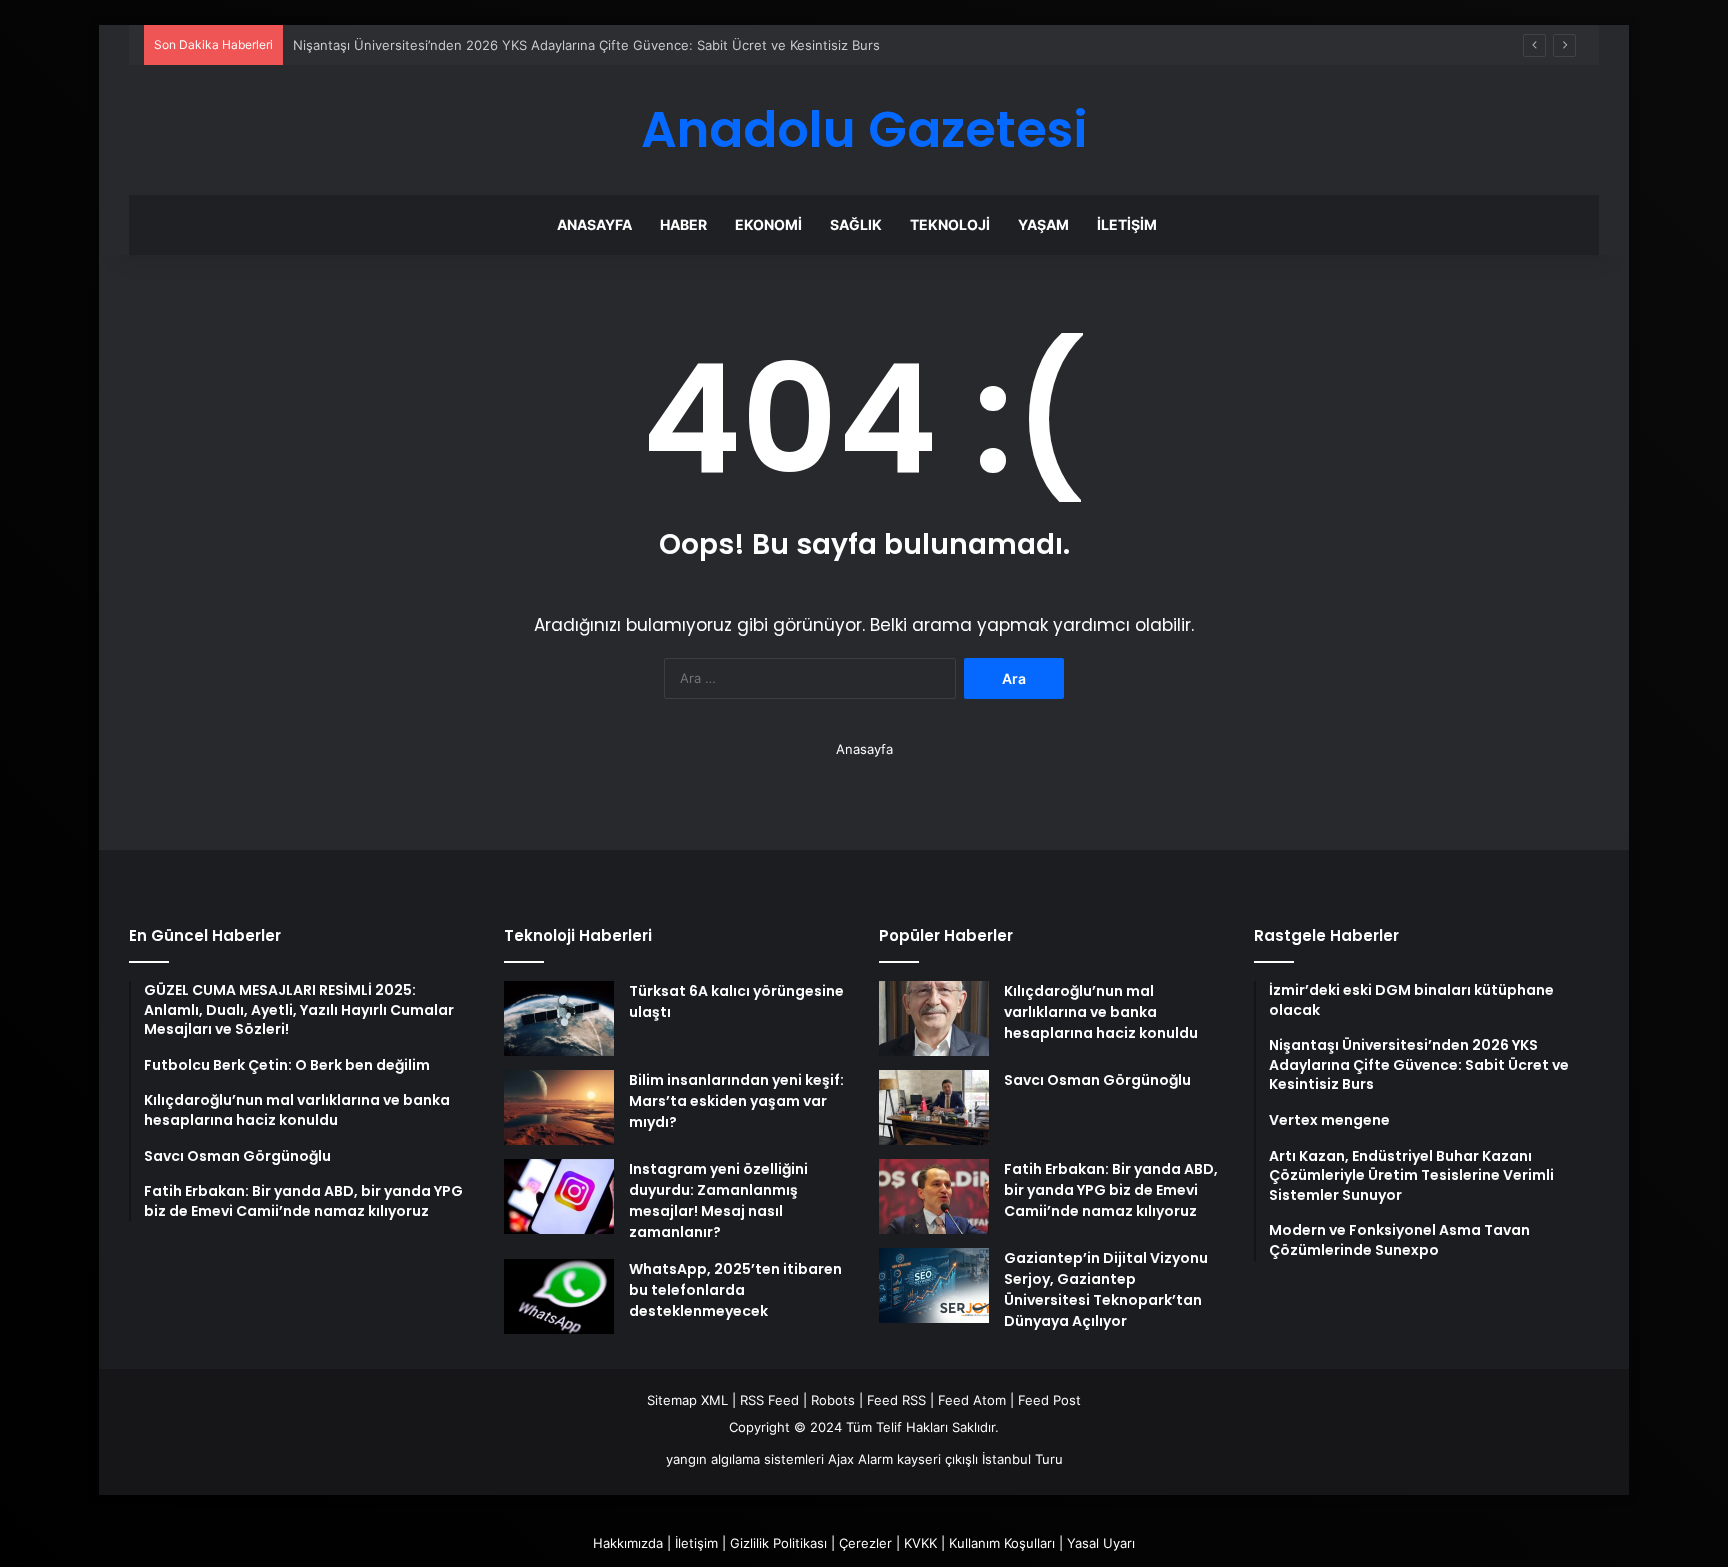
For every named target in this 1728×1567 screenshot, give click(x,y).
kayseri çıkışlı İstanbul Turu (980, 1459)
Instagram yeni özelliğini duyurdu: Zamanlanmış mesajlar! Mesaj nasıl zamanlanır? (718, 1200)
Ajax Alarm (860, 1459)
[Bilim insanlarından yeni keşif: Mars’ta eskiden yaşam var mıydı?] (559, 1107)
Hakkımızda (628, 1543)
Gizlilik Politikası (778, 1543)
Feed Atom (972, 1400)
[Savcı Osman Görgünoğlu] (934, 1107)
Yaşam (1043, 224)
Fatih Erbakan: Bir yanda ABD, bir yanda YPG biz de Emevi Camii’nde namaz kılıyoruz (1111, 1190)
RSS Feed (769, 1400)
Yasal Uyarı (1101, 1543)
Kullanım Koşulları (1002, 1543)
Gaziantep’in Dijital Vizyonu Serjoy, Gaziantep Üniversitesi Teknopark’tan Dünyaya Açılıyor (1106, 1289)
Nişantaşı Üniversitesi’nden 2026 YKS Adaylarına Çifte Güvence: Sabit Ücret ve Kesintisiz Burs (586, 45)
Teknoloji (950, 224)
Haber (683, 224)
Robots (833, 1400)
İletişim (1127, 224)
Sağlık (856, 224)
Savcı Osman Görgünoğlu (1097, 1080)
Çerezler (865, 1543)
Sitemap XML (687, 1400)
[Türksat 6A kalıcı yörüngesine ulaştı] (559, 1018)
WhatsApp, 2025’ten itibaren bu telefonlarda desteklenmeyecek (735, 1290)
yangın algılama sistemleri (745, 1459)
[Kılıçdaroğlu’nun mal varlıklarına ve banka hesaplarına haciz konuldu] (934, 1018)
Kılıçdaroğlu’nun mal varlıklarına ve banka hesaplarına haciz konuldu (1101, 1012)
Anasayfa (594, 224)
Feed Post (1049, 1400)
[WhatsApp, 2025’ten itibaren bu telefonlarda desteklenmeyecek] (559, 1296)
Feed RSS (896, 1400)
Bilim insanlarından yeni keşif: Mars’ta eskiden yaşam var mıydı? (736, 1101)
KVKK (920, 1543)
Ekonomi (768, 224)
